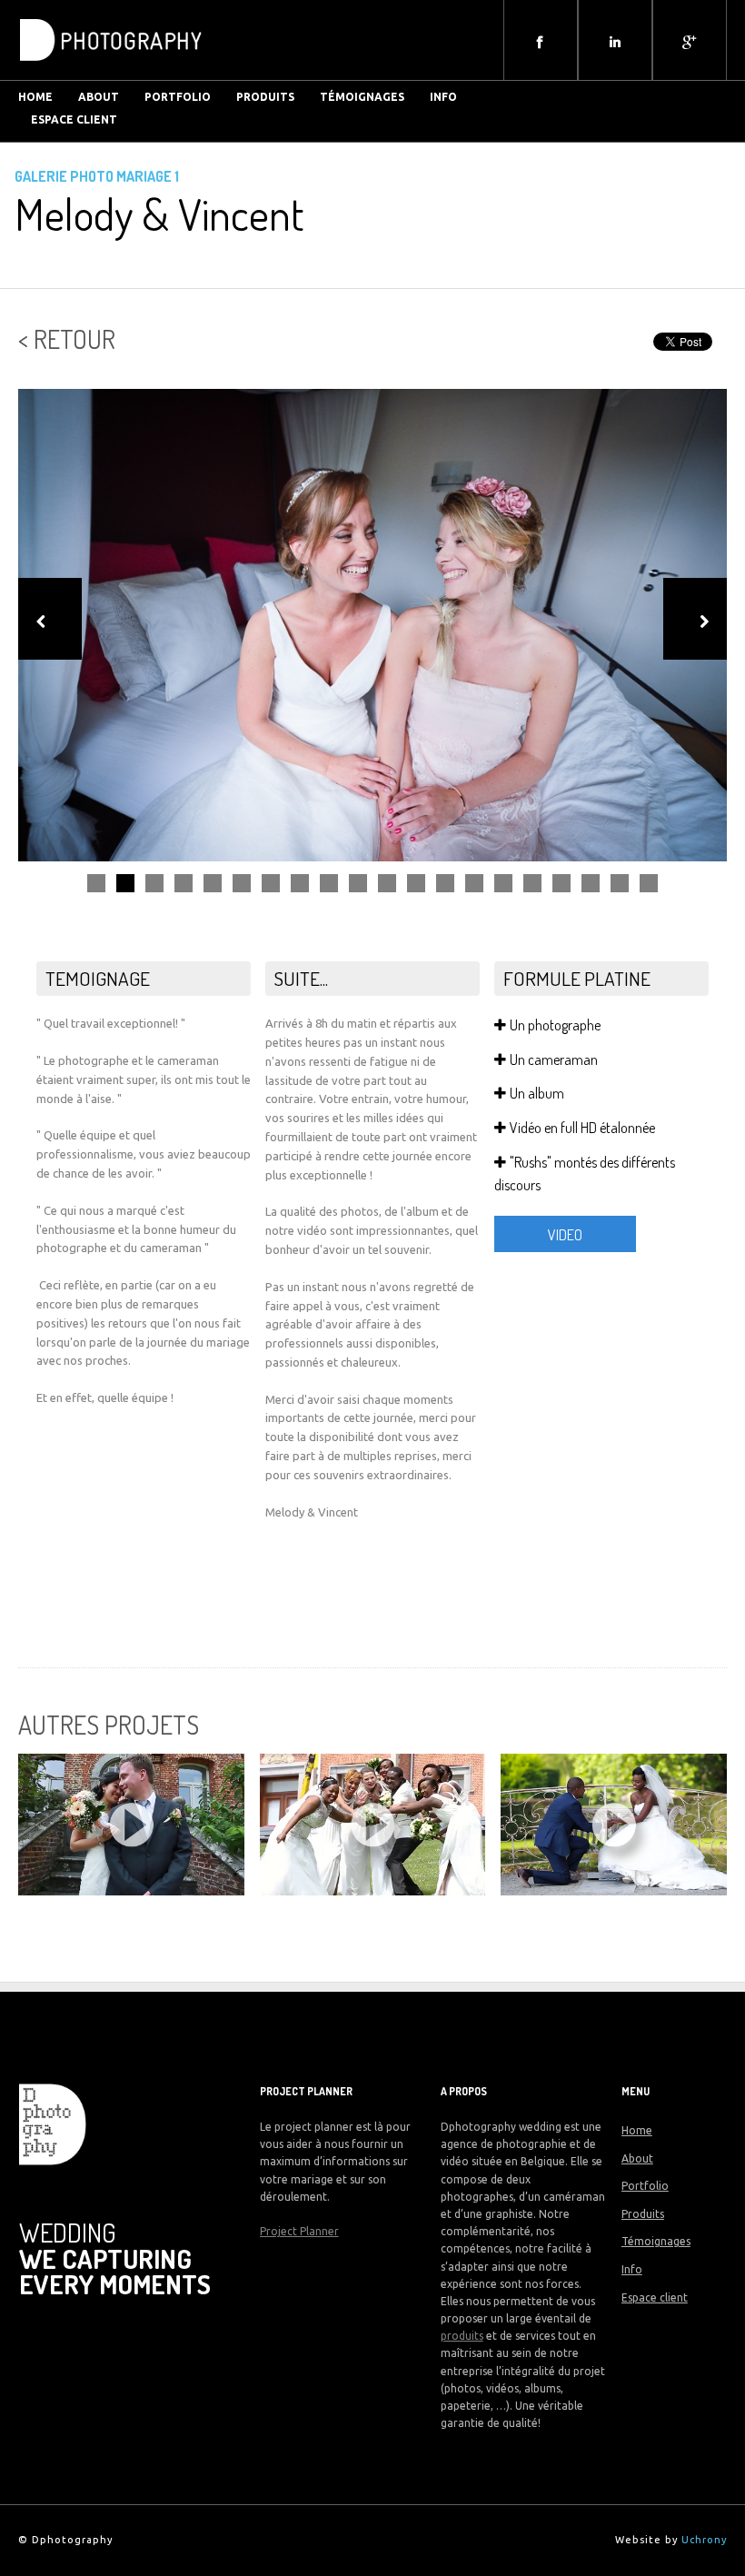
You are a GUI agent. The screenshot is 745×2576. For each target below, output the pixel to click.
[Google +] (690, 42)
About (637, 2158)
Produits (265, 97)
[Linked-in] (615, 42)
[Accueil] (111, 67)
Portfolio (178, 97)
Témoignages (362, 97)
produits (462, 2336)
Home (637, 2130)
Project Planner (299, 2231)
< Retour (67, 339)
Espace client (74, 119)
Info (443, 97)
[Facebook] (541, 42)
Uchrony (704, 2540)
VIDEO (565, 1235)
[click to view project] (131, 1825)
